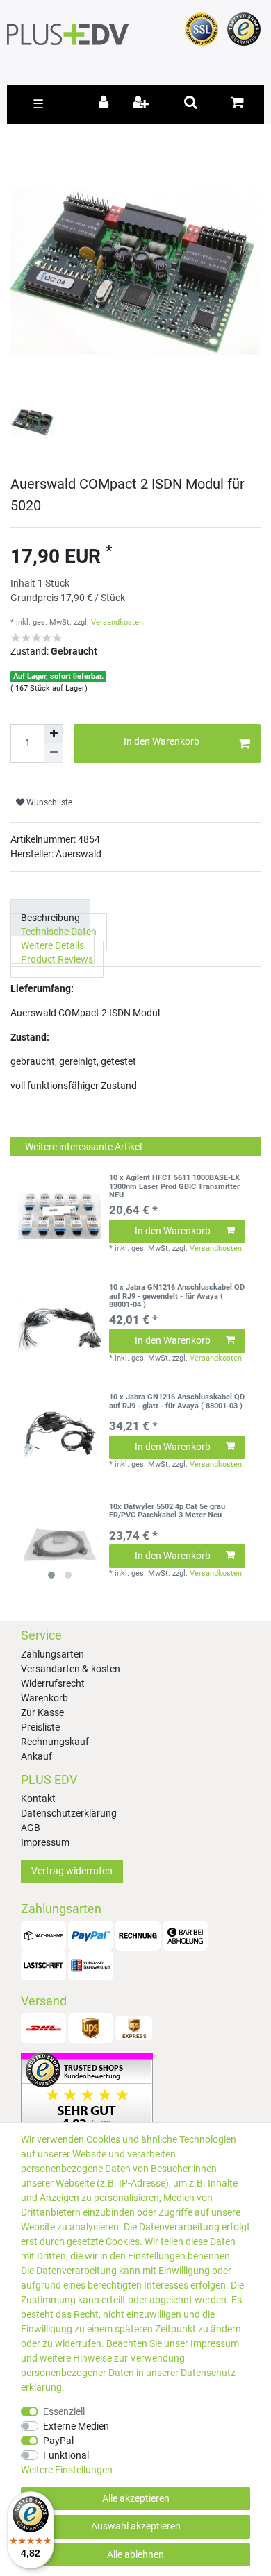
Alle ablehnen (135, 2554)
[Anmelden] (106, 103)
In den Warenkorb (162, 741)
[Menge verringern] (54, 753)
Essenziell (64, 2411)
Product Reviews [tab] (57, 959)
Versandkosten (117, 622)
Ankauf (36, 1756)
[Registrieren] (142, 103)
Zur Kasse (42, 1712)
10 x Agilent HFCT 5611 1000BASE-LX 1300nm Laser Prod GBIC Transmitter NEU (174, 1187)
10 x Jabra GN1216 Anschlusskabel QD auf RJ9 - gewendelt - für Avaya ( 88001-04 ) (177, 1296)
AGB (31, 1828)
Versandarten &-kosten (71, 1669)
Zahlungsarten (52, 1654)
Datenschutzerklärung (69, 1813)
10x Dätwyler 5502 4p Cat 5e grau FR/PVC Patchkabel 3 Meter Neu (167, 1511)
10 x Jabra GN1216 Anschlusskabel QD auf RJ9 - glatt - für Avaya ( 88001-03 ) (177, 1401)
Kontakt (38, 1799)
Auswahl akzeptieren (136, 2526)
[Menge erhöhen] (54, 734)
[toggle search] (191, 102)
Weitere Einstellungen (67, 2470)
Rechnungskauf (55, 1742)
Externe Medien (76, 2426)
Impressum (45, 1842)
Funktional (66, 2455)
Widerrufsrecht (53, 1683)
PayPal (58, 2441)
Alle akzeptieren (136, 2498)
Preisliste (40, 1727)
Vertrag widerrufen (72, 1871)
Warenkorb (44, 1698)
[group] (60, 1544)
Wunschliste (48, 802)
